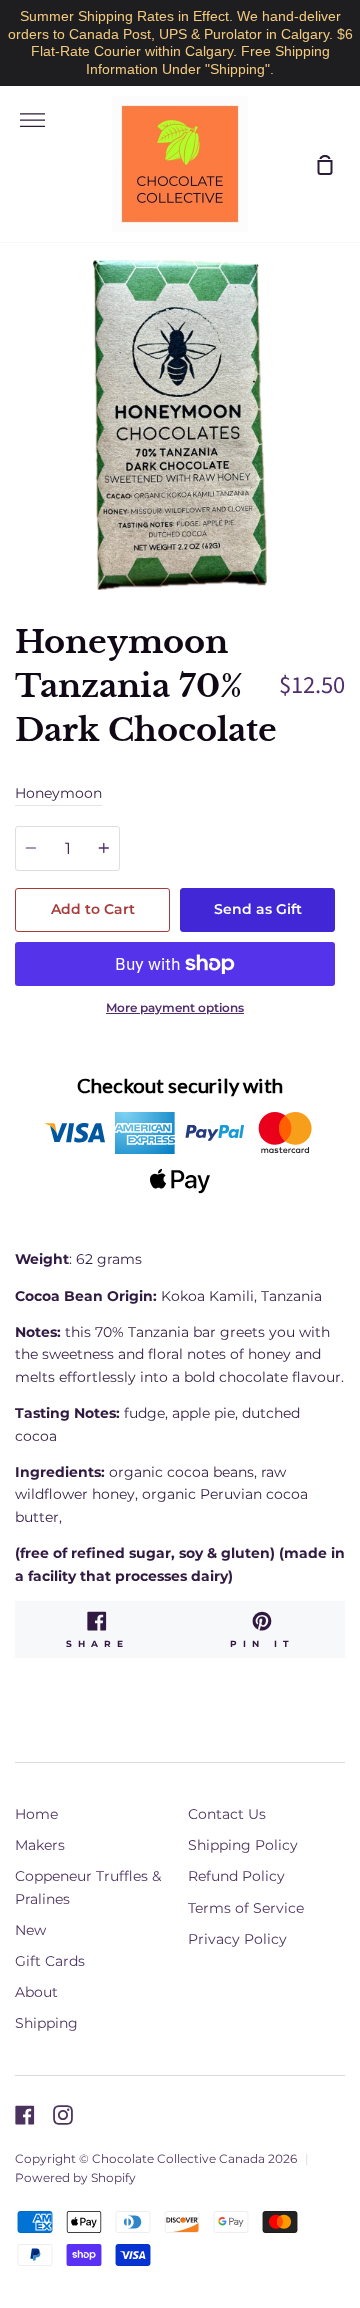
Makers (40, 1845)
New (30, 1930)
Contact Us (227, 1814)
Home (36, 1814)
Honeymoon (58, 793)
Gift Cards (50, 1961)
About (36, 1992)
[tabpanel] (180, 425)
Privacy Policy (237, 1939)
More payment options (175, 1007)
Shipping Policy (243, 1845)
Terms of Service (246, 1908)
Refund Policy (236, 1876)
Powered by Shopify (75, 2177)
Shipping (46, 2023)
